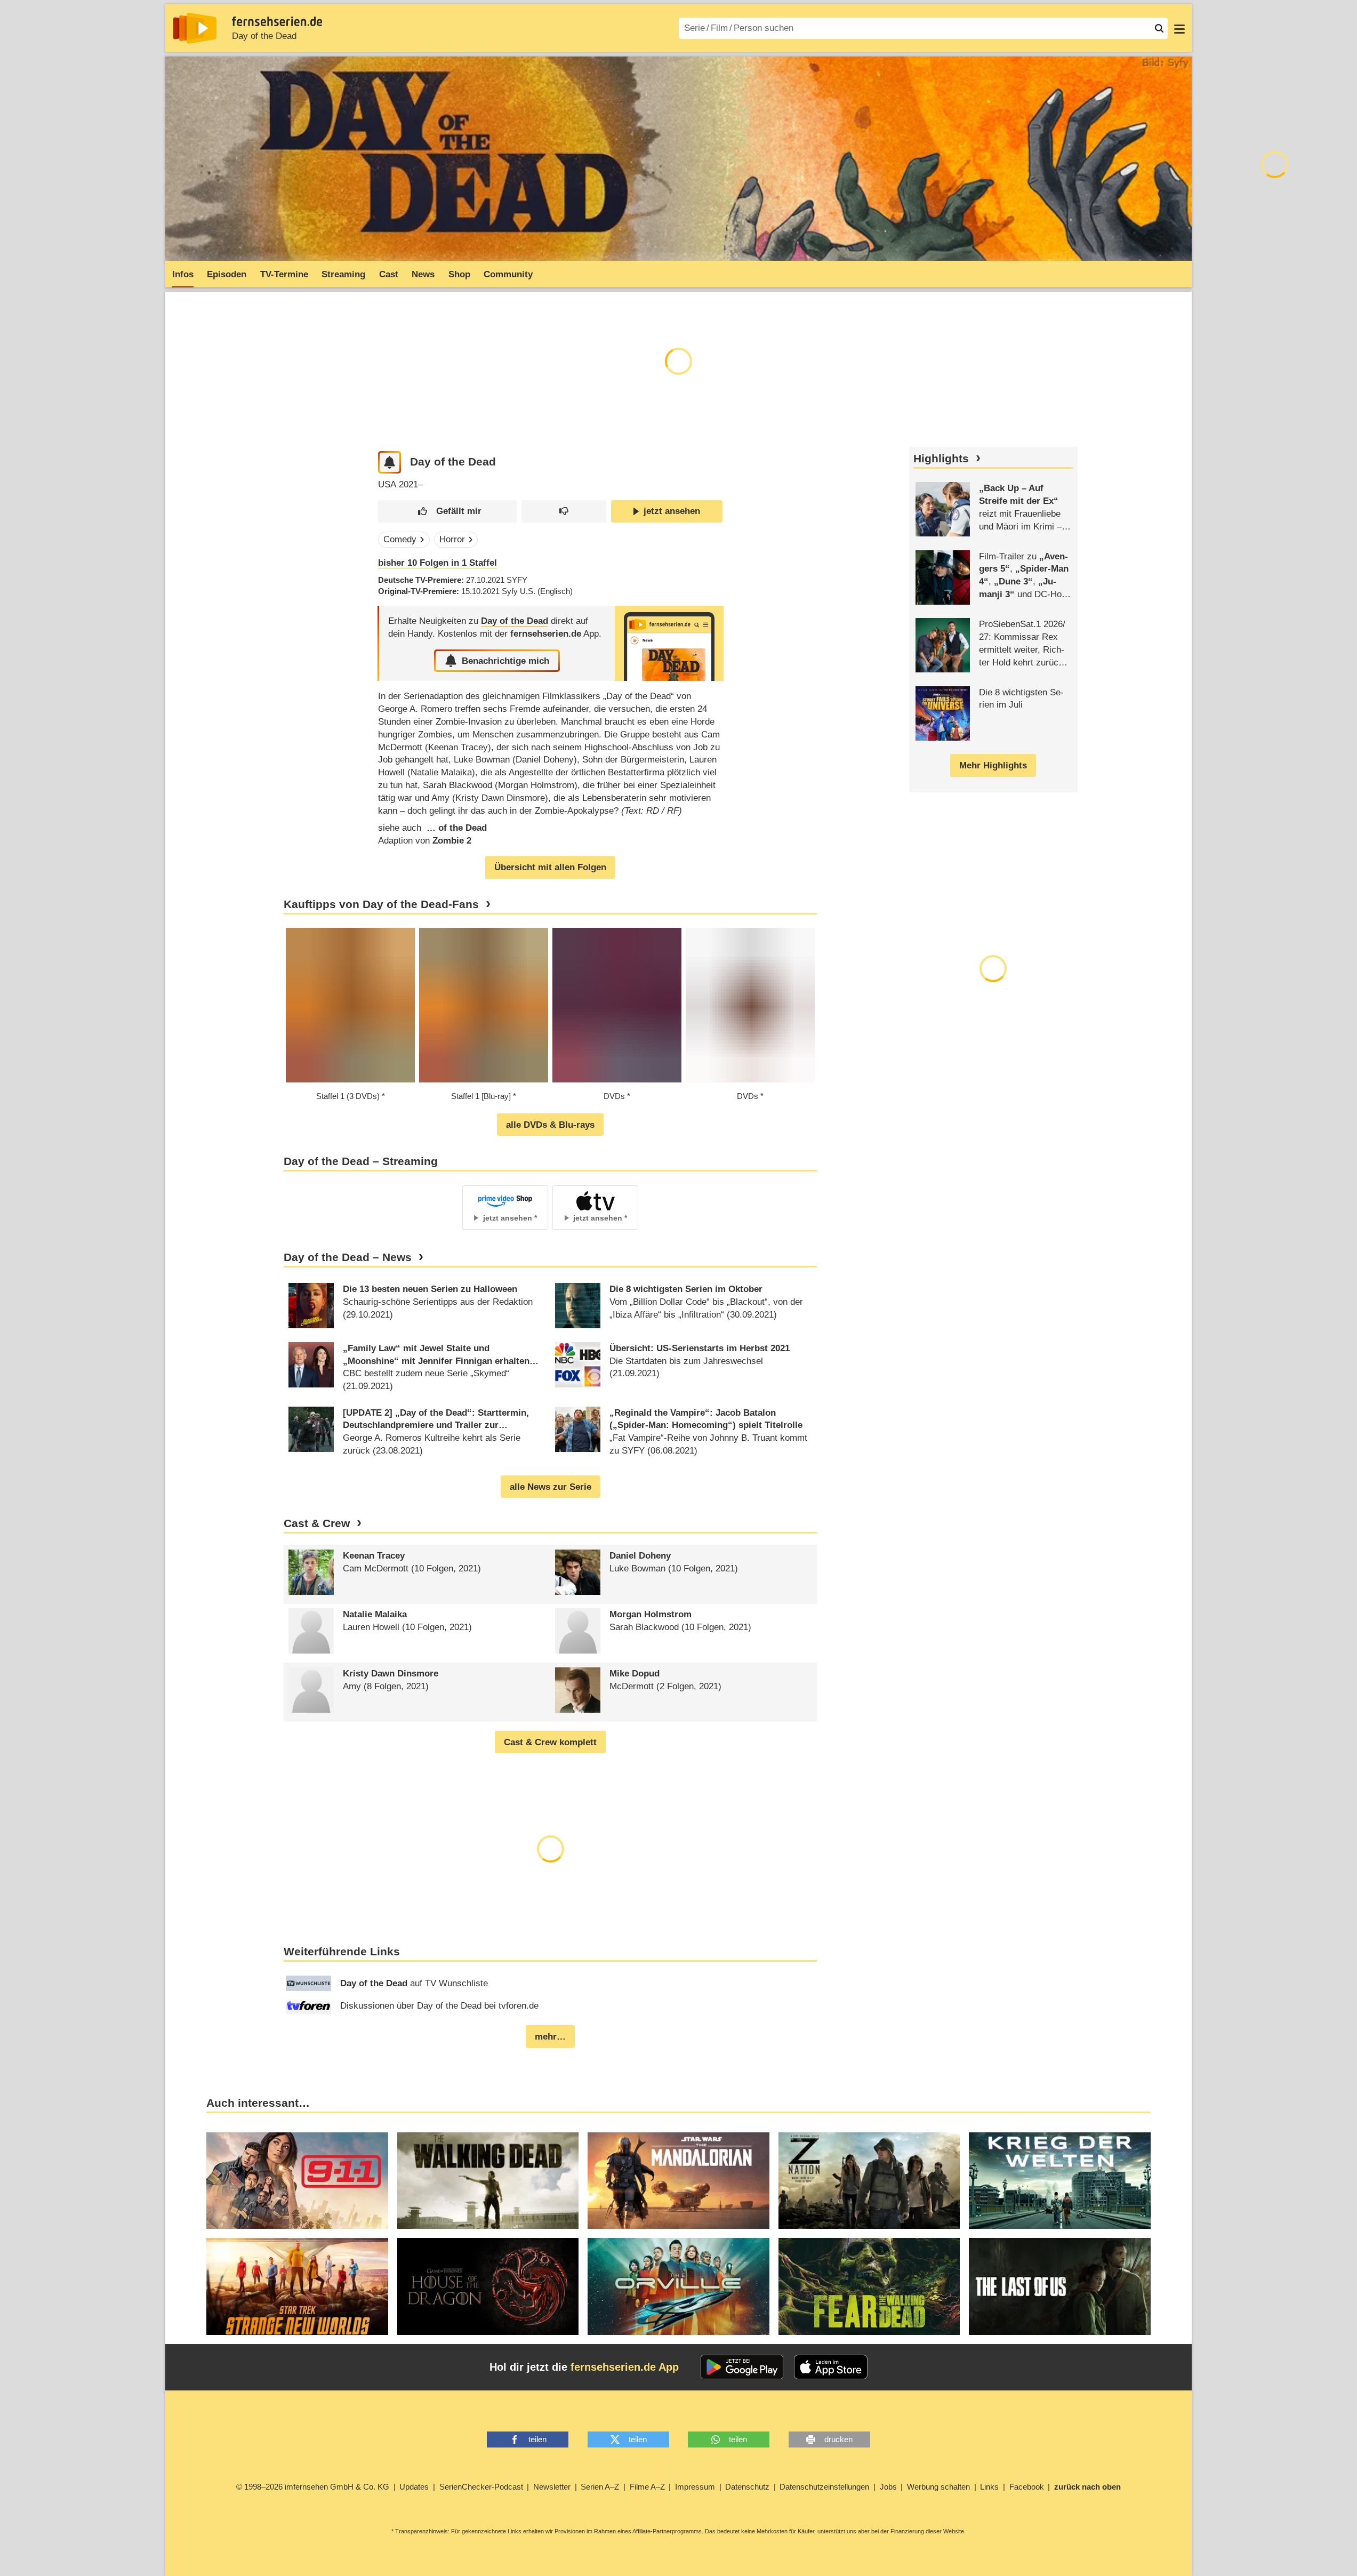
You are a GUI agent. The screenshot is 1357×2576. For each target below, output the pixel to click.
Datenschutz (747, 2487)
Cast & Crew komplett (550, 1742)
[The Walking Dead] (488, 2181)
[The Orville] (678, 2286)
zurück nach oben (1087, 2487)
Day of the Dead (264, 36)
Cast (389, 274)
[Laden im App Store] (831, 2367)
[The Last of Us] (1060, 2286)
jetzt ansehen (672, 511)
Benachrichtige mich (505, 661)
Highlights (941, 459)
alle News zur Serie (551, 1487)
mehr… (550, 2037)
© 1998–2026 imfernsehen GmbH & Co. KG (313, 2487)
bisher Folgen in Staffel (437, 563)
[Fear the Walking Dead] (869, 2286)
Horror (452, 539)
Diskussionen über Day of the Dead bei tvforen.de (439, 2006)
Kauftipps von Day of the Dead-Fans (381, 904)
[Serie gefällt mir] (447, 512)
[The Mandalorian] (678, 2181)
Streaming (343, 274)
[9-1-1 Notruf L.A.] (297, 2181)
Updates (414, 2487)
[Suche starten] (1159, 28)
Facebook (1027, 2487)
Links (989, 2487)
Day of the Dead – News (348, 1257)
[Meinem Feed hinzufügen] (390, 463)
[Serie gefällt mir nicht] (564, 512)
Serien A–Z (600, 2487)
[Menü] (1179, 28)
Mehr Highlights (993, 765)
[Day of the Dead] (669, 643)
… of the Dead (455, 828)
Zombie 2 (452, 841)
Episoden (227, 274)
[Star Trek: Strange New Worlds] (297, 2286)
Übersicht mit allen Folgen (550, 867)
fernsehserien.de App (625, 2367)
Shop (459, 274)
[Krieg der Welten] (1060, 2181)
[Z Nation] (869, 2181)
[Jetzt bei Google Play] (742, 2367)
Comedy (400, 539)
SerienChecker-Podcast (481, 2487)
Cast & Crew (317, 1523)
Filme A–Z (647, 2487)
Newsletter (552, 2487)
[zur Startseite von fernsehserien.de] (195, 28)
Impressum (695, 2487)
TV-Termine (284, 274)
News (423, 274)
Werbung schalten (938, 2487)
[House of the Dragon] (488, 2286)
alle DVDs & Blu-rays (550, 1125)
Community (508, 274)
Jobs (888, 2487)
